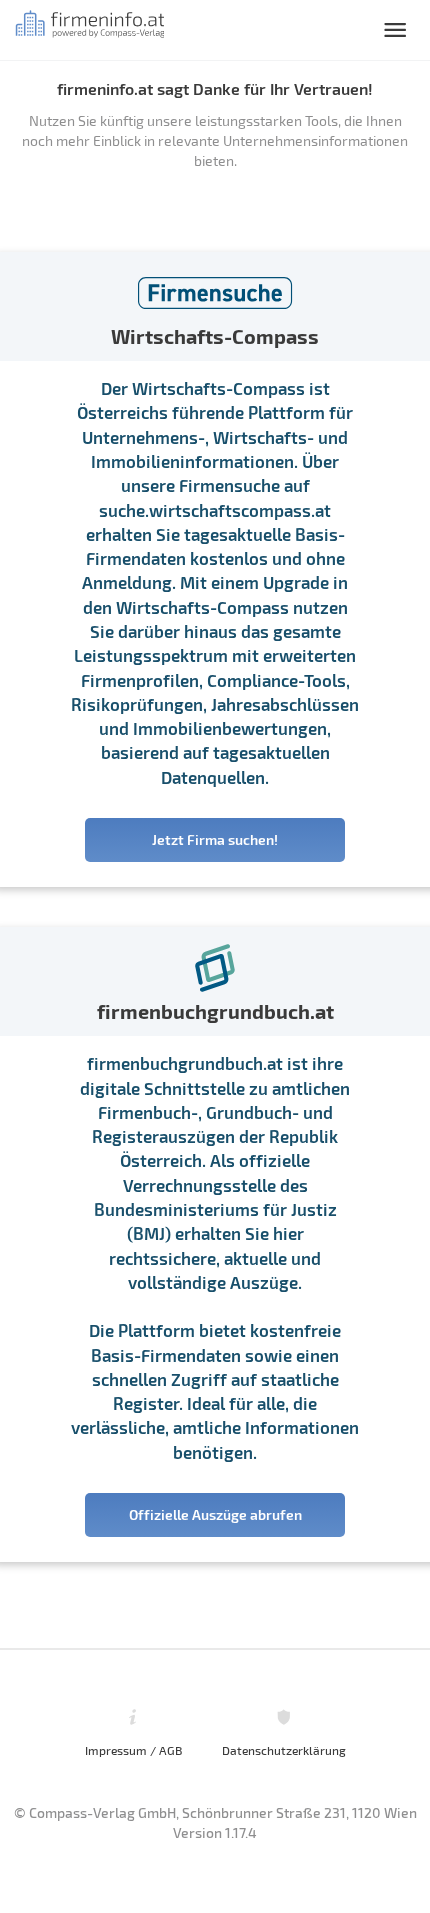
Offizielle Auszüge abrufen (215, 1514)
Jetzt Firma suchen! (215, 839)
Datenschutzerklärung (284, 1750)
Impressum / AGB (133, 1750)
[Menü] (395, 30)
